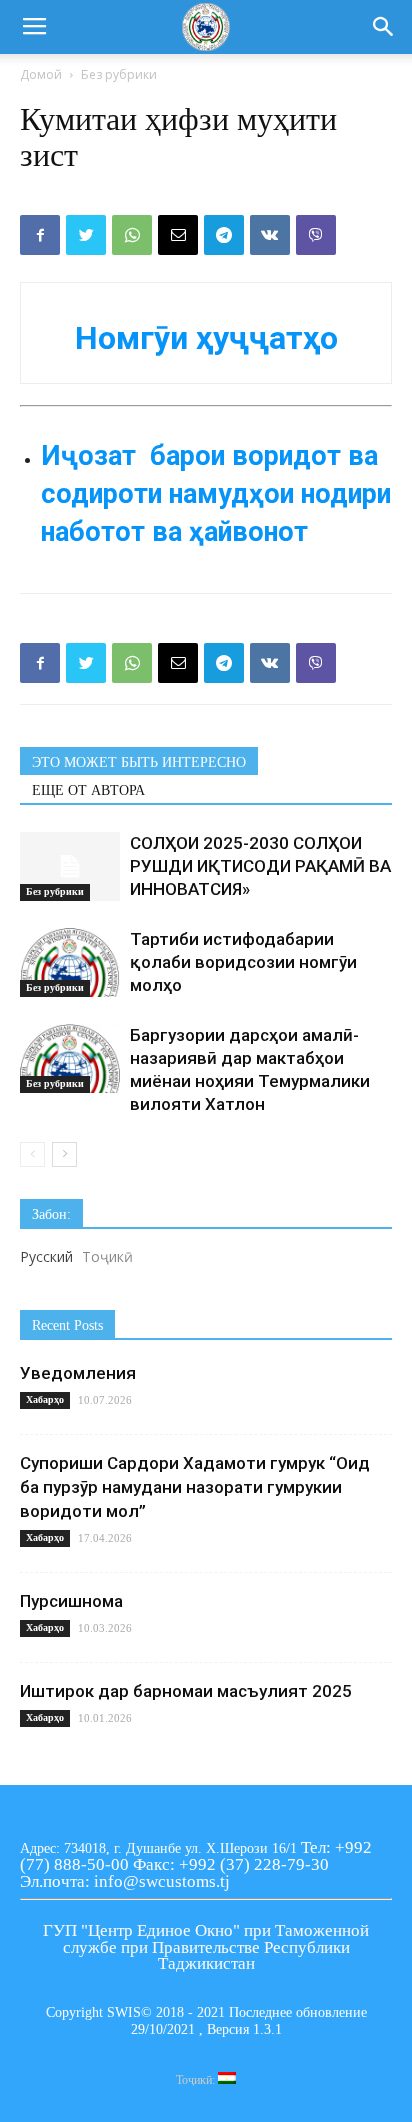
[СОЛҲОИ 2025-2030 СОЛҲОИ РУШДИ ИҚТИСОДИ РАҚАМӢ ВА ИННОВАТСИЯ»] (70, 866)
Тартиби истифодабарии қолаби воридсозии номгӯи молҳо (243, 962)
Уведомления (78, 1373)
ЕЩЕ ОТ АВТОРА (88, 790)
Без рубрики (119, 74)
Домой (41, 74)
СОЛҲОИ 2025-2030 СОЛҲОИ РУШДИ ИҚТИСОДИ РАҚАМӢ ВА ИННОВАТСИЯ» (260, 866)
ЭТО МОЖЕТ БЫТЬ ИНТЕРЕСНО (139, 762)
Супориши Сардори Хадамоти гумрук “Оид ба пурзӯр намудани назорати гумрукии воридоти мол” (195, 1487)
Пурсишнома (71, 1601)
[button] (384, 27)
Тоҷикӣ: (197, 2080)
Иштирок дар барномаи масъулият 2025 (186, 1691)
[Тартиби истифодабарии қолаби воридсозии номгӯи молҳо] (70, 962)
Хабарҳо (45, 1399)
